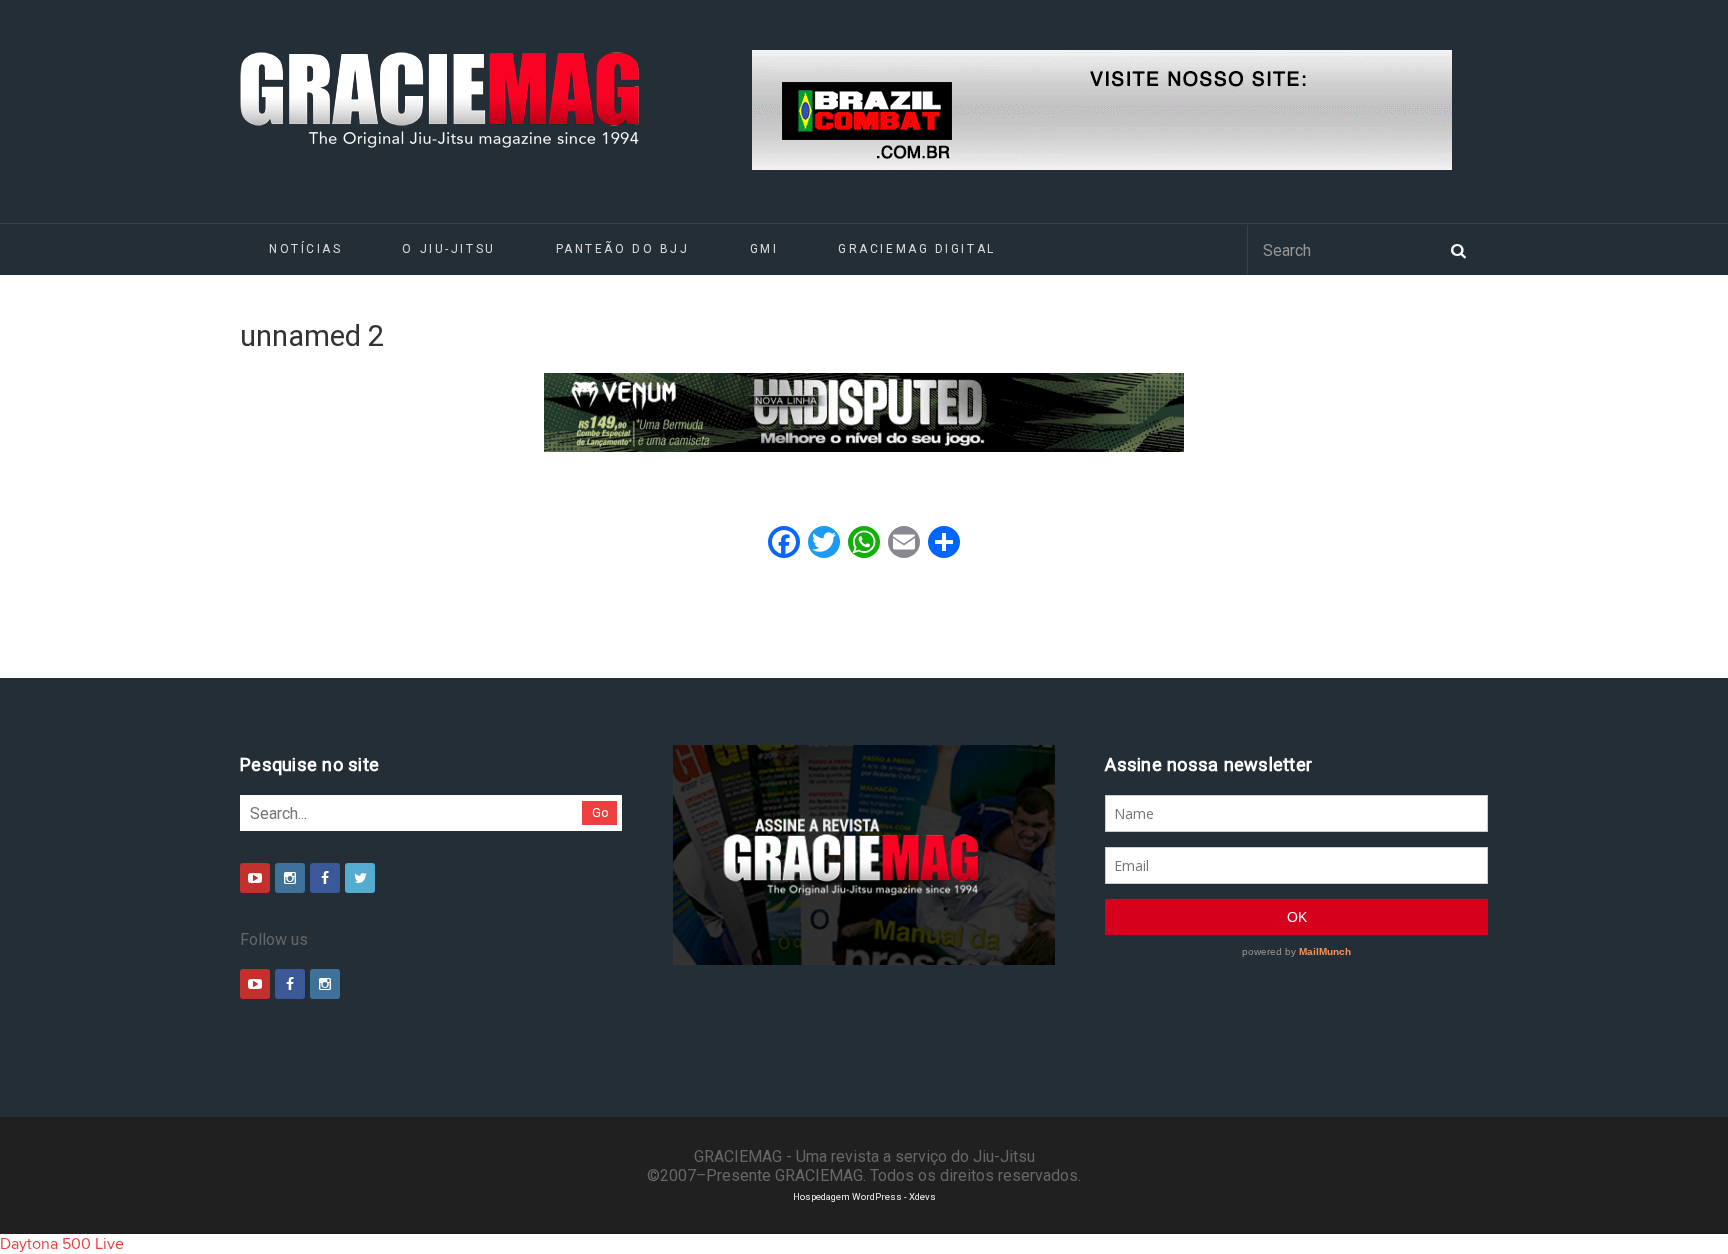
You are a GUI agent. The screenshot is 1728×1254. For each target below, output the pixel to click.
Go (600, 812)
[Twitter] (360, 878)
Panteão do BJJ (623, 249)
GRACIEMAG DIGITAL (917, 249)
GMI (764, 249)
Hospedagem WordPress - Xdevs (864, 1196)
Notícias (305, 249)
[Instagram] (290, 878)
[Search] (1458, 249)
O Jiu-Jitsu (448, 249)
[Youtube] (255, 878)
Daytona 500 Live (62, 1244)
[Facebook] (325, 878)
